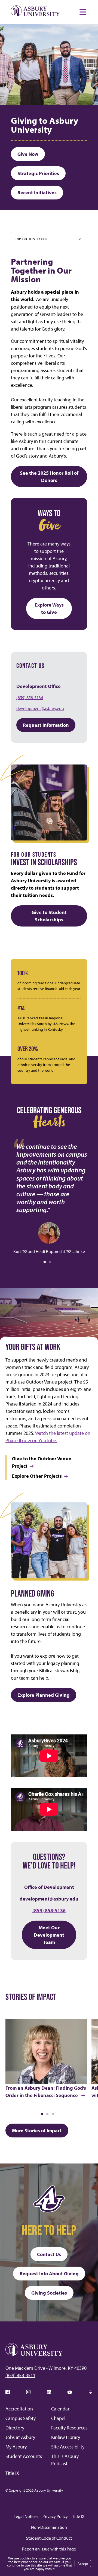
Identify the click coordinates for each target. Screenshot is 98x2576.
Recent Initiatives (37, 193)
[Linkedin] (49, 2392)
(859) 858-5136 (30, 697)
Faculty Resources (69, 2428)
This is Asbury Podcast (65, 2460)
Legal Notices (26, 2516)
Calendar (60, 2409)
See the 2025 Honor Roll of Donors (49, 477)
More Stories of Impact (37, 2131)
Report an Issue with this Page (49, 2549)
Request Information (46, 725)
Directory (15, 2428)
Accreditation (19, 2409)
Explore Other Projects (37, 1476)
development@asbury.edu (40, 708)
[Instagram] (28, 2392)
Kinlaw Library (66, 2437)
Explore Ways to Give (49, 608)
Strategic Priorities (38, 173)
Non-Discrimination (49, 2527)
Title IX (12, 2473)
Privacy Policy (55, 2516)
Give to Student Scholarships (49, 916)
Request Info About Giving (49, 2274)
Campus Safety (21, 2418)
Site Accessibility (68, 2447)
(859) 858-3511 (20, 2375)
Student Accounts (24, 2456)
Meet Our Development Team (49, 1935)
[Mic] (90, 2392)
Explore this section (32, 239)
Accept (83, 2564)
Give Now (28, 154)
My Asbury (16, 2447)
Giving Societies (49, 2293)
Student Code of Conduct (49, 2538)
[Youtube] (70, 2392)
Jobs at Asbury (20, 2437)
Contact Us (49, 2254)
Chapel (58, 2418)
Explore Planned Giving (44, 1695)
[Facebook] (8, 2392)
